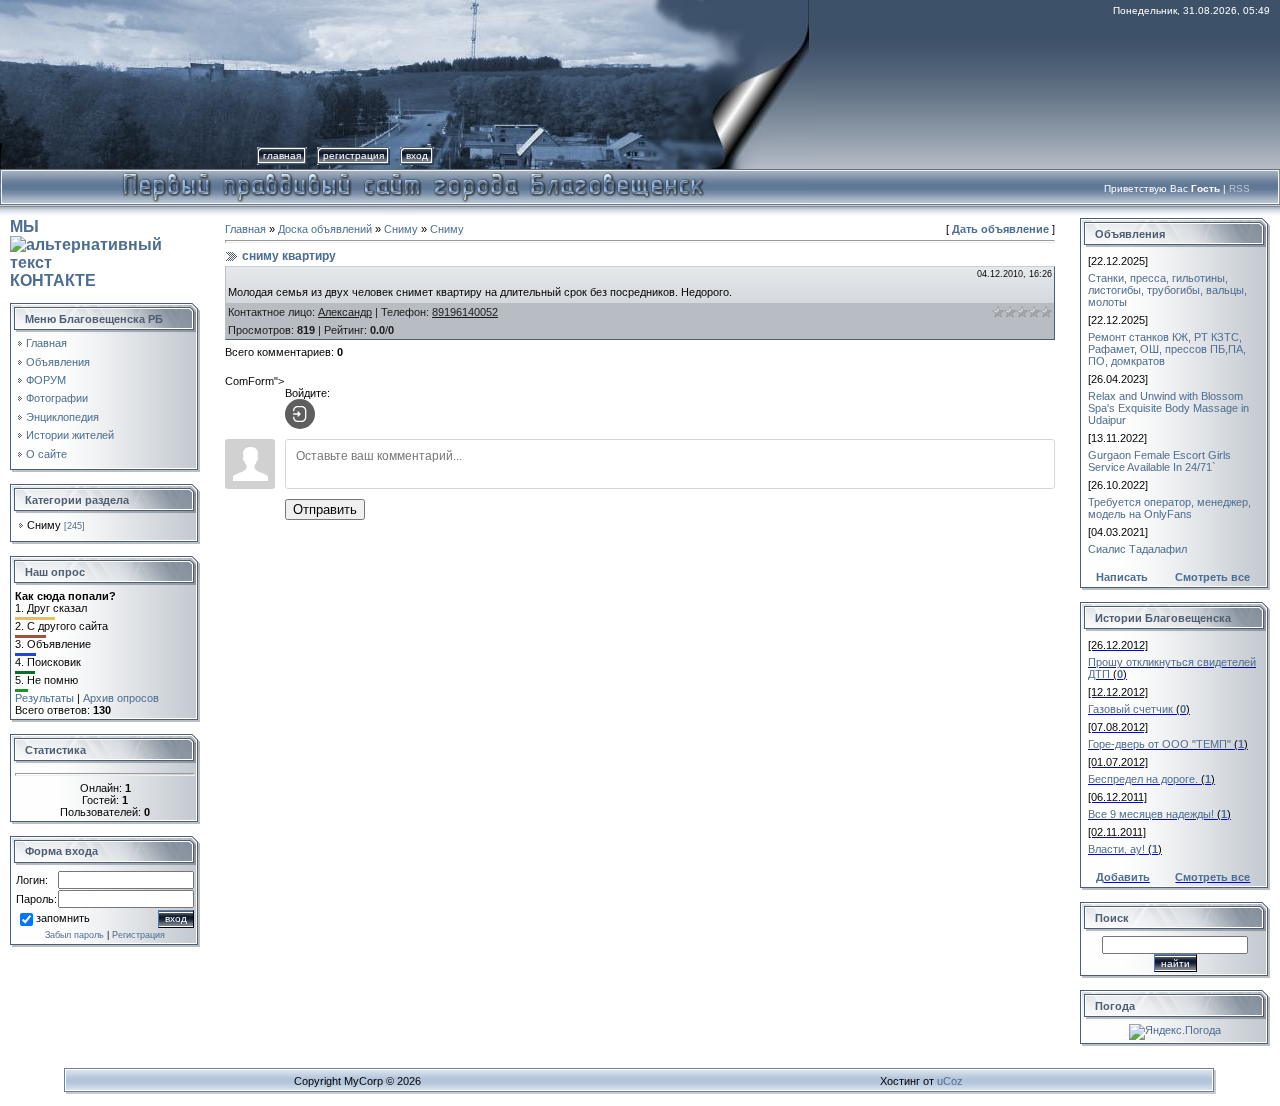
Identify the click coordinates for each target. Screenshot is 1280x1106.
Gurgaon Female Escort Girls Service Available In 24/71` (1159, 461)
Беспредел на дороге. (1143, 779)
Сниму (44, 525)
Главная (282, 155)
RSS (1239, 188)
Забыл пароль (74, 935)
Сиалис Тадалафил (1137, 549)
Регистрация (353, 155)
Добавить (1123, 877)
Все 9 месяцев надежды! (1151, 814)
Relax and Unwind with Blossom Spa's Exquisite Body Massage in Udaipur (1168, 408)
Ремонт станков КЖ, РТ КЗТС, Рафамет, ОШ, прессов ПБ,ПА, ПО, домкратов (1167, 349)
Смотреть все (1212, 577)
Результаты (44, 698)
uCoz (950, 1081)
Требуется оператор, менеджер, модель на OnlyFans (1169, 508)
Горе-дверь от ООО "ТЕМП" (1159, 744)
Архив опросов (121, 698)
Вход (417, 155)
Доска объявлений (325, 229)
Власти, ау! (1116, 849)
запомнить (63, 918)
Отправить (325, 509)
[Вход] (300, 414)
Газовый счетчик (1130, 709)
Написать (1122, 577)
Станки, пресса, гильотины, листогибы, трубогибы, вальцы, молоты (1167, 290)
